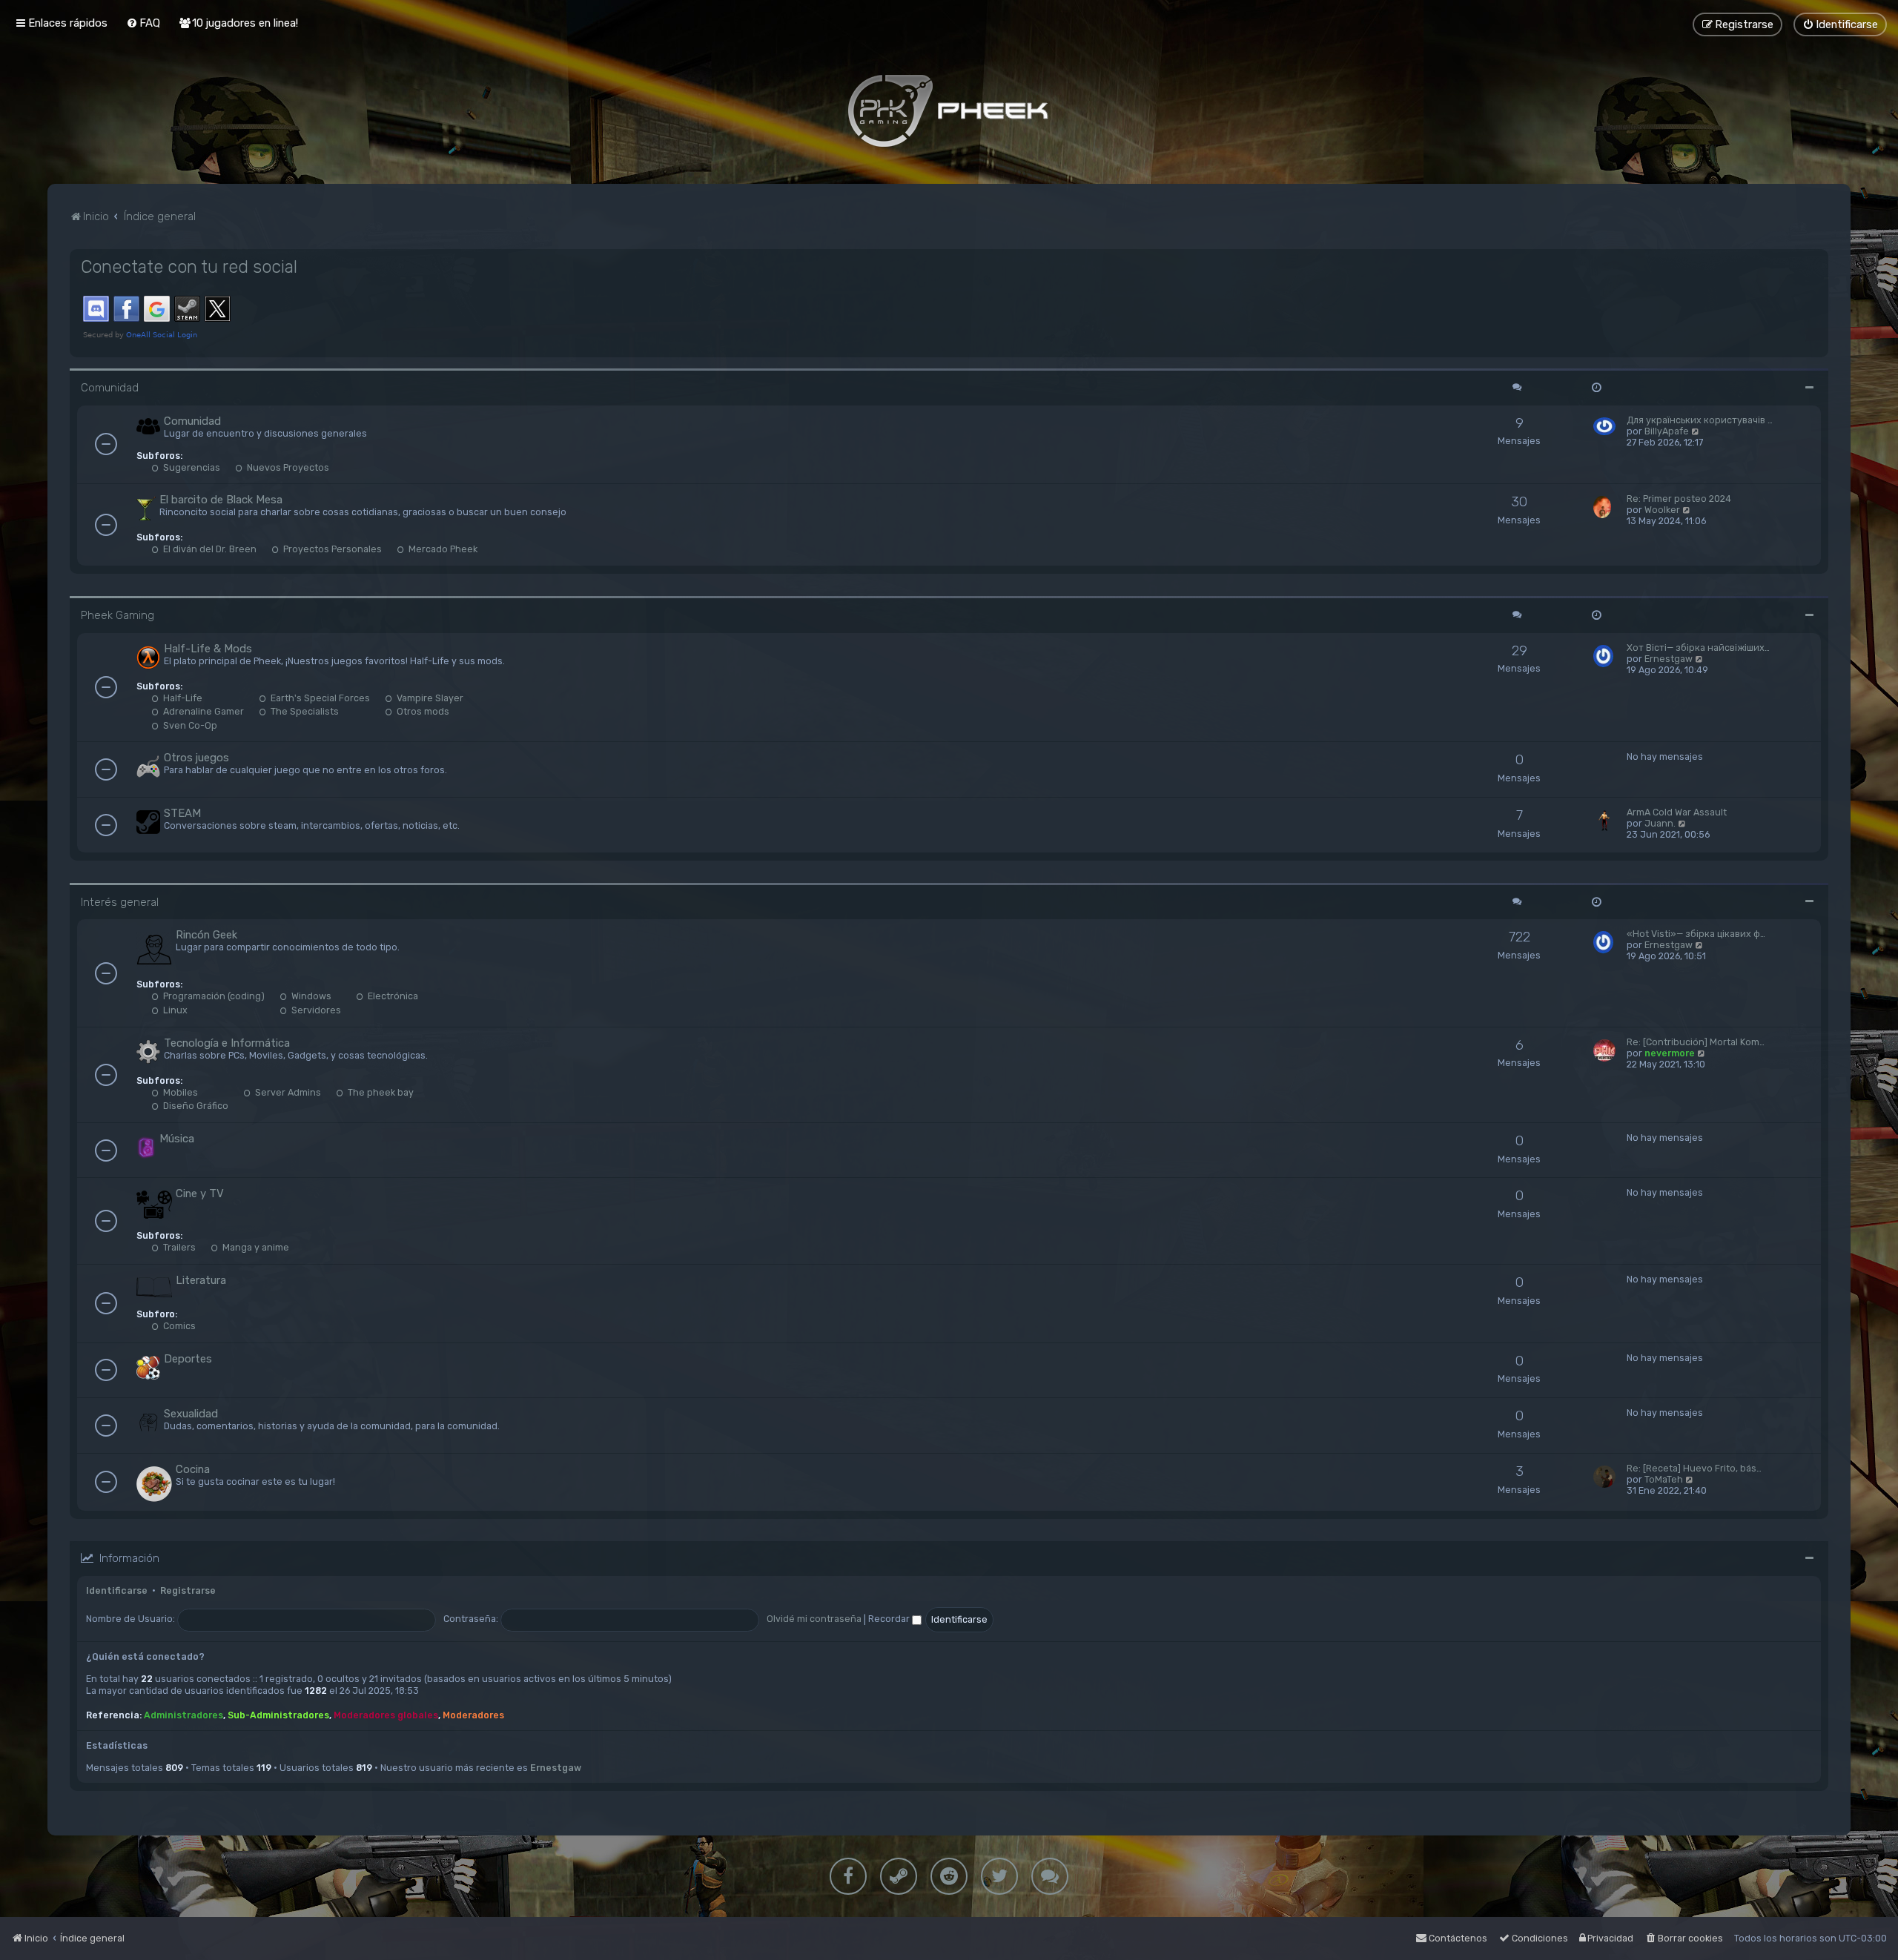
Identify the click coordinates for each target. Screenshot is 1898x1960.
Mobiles (179, 1092)
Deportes (188, 1359)
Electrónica (392, 996)
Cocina (193, 1469)
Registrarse (188, 1590)
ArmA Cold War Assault (1677, 812)
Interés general (120, 902)
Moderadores (473, 1715)
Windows (310, 996)
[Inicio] (949, 110)
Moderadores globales (386, 1715)
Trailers (178, 1247)
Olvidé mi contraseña (814, 1619)
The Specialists (304, 711)
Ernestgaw (1669, 659)
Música (177, 1139)
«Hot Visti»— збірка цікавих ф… (1696, 934)
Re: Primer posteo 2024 (1679, 499)
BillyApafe (1667, 431)
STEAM (182, 813)
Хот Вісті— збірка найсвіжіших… (1698, 648)
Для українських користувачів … (1700, 420)
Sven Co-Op (189, 725)
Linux (174, 1010)
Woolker (1662, 510)
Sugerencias (191, 467)
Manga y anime (255, 1247)
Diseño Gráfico (195, 1106)
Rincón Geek (206, 935)
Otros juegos (196, 758)
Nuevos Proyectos (287, 467)
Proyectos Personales (331, 549)
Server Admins (287, 1092)
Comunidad (110, 388)
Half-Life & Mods (208, 649)
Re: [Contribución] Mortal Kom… (1696, 1042)
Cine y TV (200, 1193)
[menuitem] (143, 23)
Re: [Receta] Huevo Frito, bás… (1694, 1468)
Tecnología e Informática (227, 1043)
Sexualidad (191, 1414)
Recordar (890, 1619)
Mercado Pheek (442, 549)
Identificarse (117, 1590)
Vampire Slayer (429, 698)
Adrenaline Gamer (202, 711)
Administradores (183, 1715)
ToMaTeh (1664, 1479)
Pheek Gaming (118, 615)
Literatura (201, 1280)
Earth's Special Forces (319, 698)
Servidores (315, 1010)
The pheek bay (380, 1092)
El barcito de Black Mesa (221, 500)
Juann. (1660, 823)
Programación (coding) (213, 996)
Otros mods (422, 711)
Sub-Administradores (278, 1715)
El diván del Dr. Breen (209, 549)
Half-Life (182, 698)
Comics (178, 1326)
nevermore (1670, 1053)
